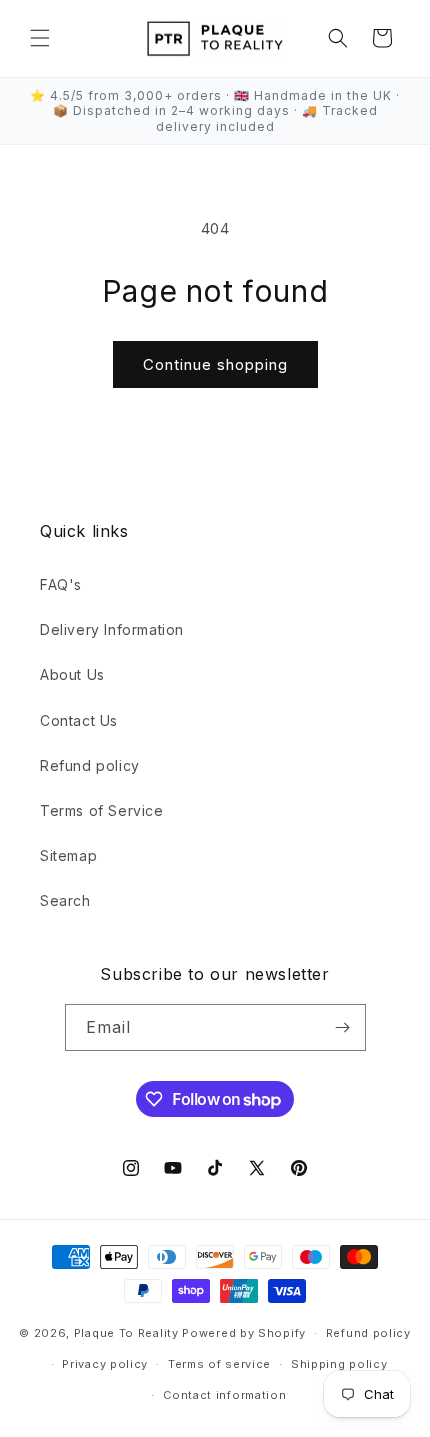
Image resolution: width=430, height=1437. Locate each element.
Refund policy (90, 765)
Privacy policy (105, 1364)
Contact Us (79, 720)
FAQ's (61, 584)
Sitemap (68, 855)
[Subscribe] (343, 1027)
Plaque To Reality (126, 1333)
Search (65, 900)
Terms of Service (102, 810)
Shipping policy (339, 1364)
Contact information (224, 1395)
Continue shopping (215, 364)
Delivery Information (112, 629)
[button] (40, 38)
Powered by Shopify (244, 1333)
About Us (72, 674)
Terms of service (219, 1364)
